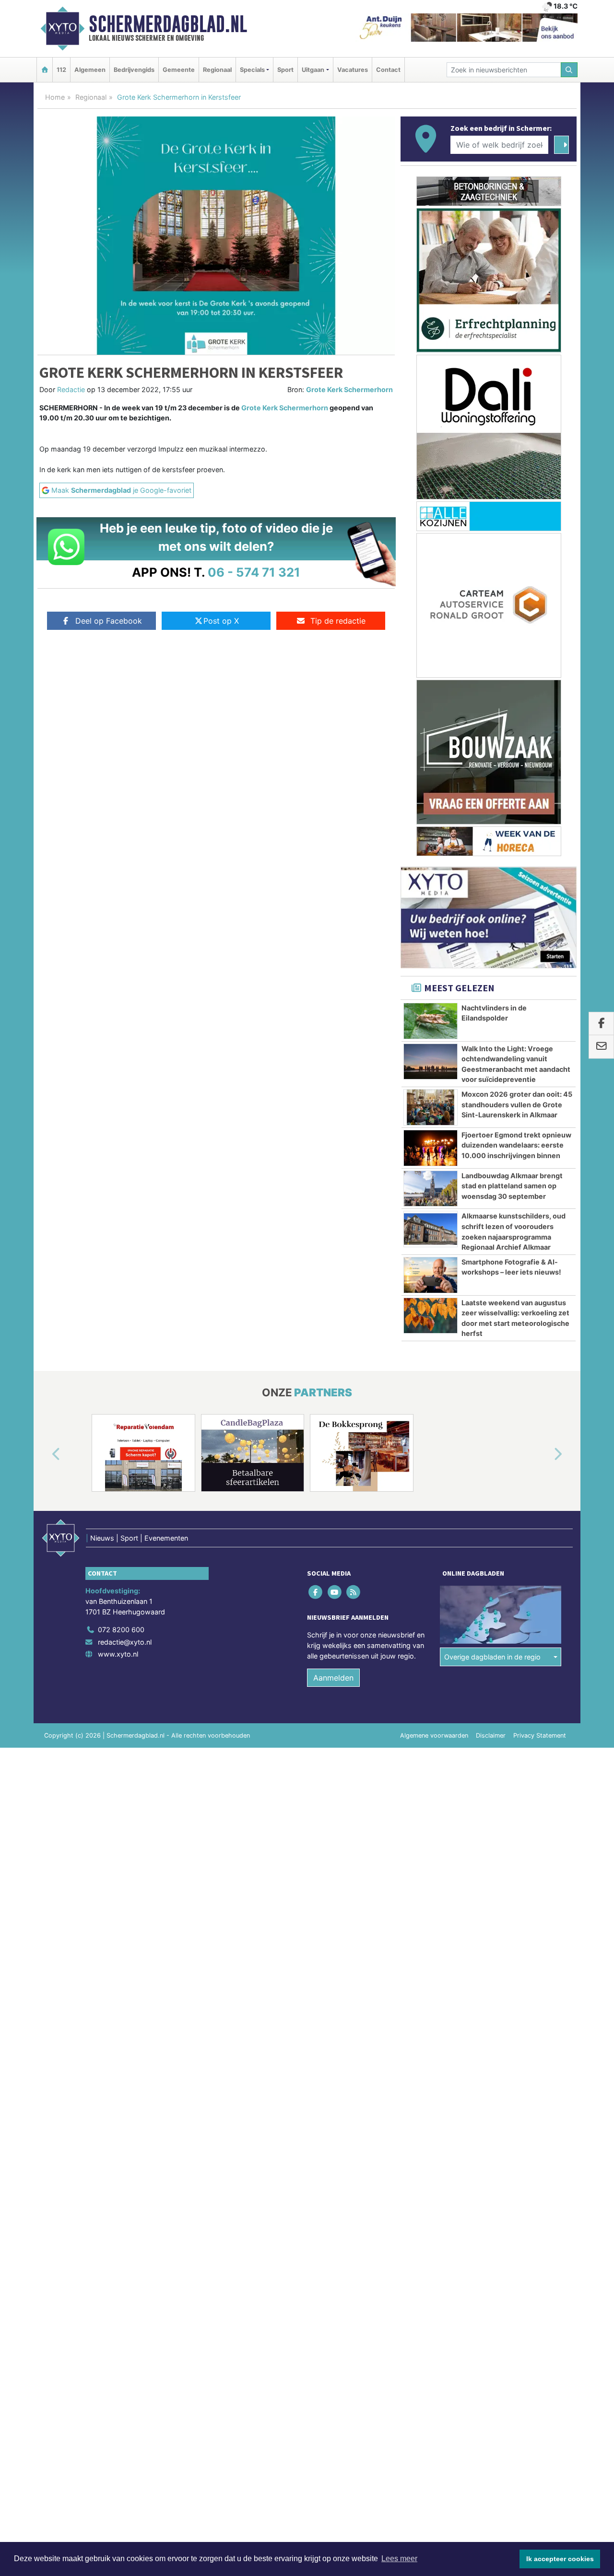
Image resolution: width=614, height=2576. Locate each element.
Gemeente (179, 70)
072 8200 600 (121, 1630)
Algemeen (90, 70)
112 (61, 70)
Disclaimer (491, 1735)
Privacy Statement (540, 1735)
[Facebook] (316, 1592)
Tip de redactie (338, 621)
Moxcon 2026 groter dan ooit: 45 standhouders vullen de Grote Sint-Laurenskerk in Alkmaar (517, 1104)
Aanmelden (333, 1678)
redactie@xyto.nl (125, 1642)
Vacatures (353, 70)
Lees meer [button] (399, 2559)
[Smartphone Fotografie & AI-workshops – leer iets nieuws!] (431, 1275)
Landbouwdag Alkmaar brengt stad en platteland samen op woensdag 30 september (512, 1186)
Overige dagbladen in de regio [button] (492, 1657)
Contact (388, 70)
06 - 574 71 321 (254, 572)
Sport (285, 70)
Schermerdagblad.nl (168, 24)
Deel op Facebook (109, 621)
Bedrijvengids (134, 70)
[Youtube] (335, 1592)
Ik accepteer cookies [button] (560, 2559)
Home (55, 97)
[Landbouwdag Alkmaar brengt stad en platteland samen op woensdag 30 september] (431, 1189)
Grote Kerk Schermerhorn (349, 389)
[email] (601, 1047)
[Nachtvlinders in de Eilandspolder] (431, 1021)
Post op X (221, 621)
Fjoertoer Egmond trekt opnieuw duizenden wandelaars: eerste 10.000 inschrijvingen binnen (516, 1145)
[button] (45, 1455)
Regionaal (217, 70)
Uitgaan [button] (313, 70)
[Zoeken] (569, 70)
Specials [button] (252, 70)
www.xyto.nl (118, 1654)
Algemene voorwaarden (434, 1735)
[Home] (45, 70)
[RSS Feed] (354, 1592)
